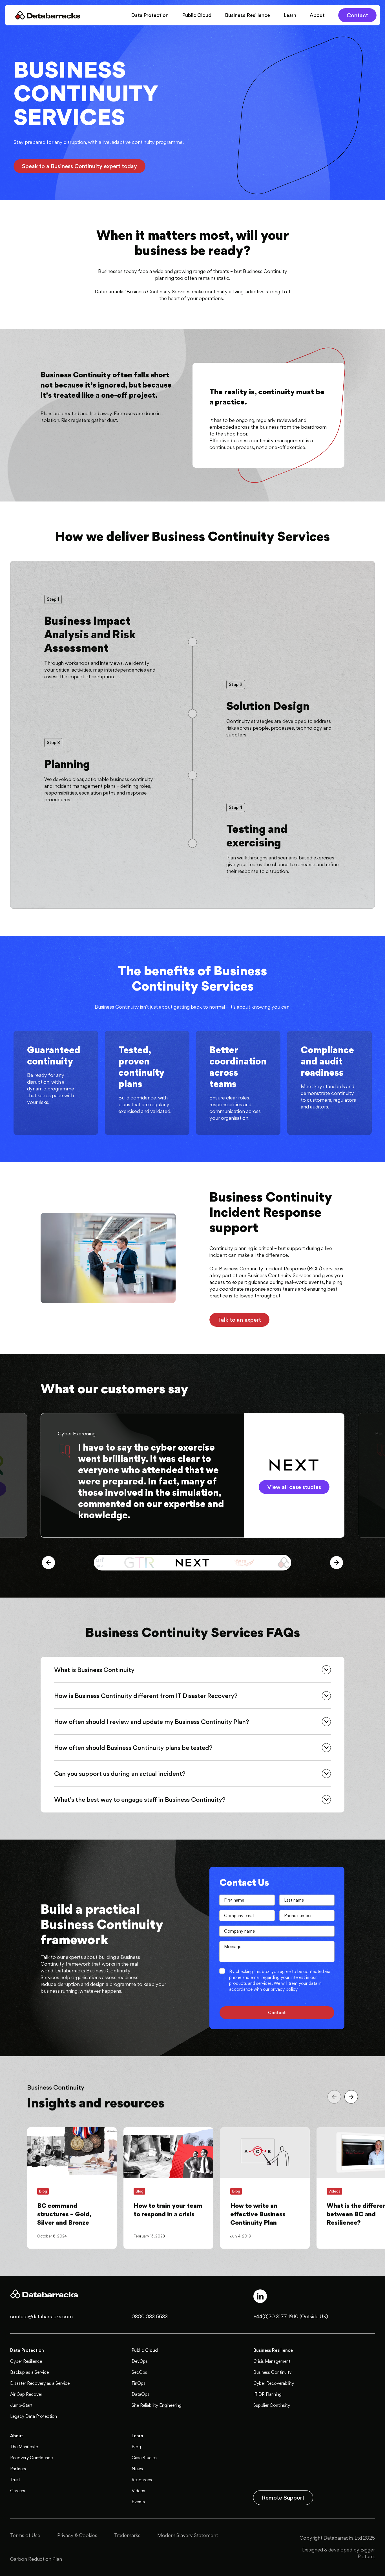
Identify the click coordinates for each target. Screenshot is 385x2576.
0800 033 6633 (150, 2316)
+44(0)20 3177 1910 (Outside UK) (291, 2316)
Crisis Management (272, 2361)
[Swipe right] (337, 1563)
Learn (290, 15)
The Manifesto (24, 2447)
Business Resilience (247, 15)
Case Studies (144, 2458)
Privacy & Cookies (77, 2535)
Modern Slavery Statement (188, 2535)
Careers (18, 2491)
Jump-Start (21, 2405)
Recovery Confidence (31, 2458)
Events (138, 2502)
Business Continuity (272, 2372)
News (137, 2469)
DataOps (140, 2394)
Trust (15, 2480)
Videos (138, 2491)
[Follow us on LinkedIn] (260, 2296)
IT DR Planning (267, 2394)
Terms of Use (25, 2535)
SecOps (139, 2372)
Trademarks (127, 2535)
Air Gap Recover (26, 2394)
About (317, 15)
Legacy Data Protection (34, 2416)
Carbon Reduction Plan (36, 2559)
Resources (142, 2480)
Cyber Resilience (26, 2361)
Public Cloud (197, 15)
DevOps (140, 2361)
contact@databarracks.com (41, 2316)
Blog (136, 2447)
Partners (18, 2469)
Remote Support (283, 2498)
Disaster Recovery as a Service (40, 2383)
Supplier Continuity (272, 2405)
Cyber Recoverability (274, 2383)
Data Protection (150, 15)
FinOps (139, 2383)
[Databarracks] (48, 15)
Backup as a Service (29, 2372)
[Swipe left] (48, 1563)
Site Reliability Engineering (157, 2405)
